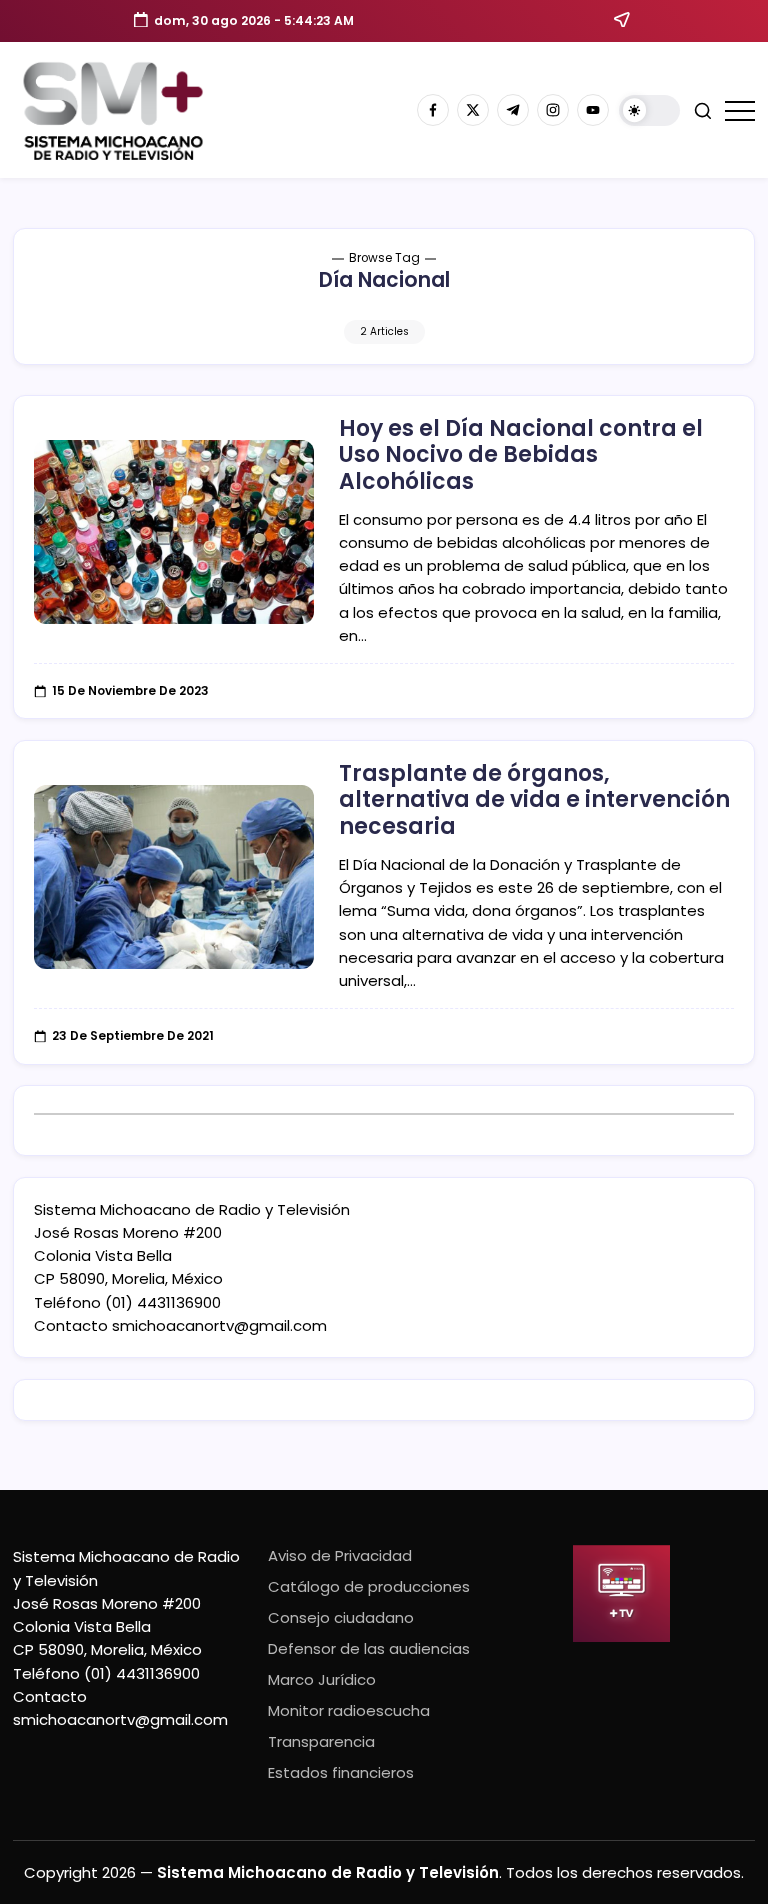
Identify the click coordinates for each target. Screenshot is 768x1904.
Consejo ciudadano (341, 1617)
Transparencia (321, 1741)
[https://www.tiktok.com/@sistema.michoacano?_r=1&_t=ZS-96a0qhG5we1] (513, 110)
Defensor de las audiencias (369, 1648)
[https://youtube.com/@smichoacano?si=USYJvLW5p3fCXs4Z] (593, 110)
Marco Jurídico (322, 1679)
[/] (473, 110)
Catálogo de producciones (369, 1586)
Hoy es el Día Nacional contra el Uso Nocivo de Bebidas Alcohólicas (521, 455)
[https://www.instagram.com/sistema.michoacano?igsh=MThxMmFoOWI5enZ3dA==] (553, 110)
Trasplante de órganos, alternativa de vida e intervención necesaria (534, 800)
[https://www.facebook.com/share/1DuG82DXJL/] (433, 110)
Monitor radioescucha (349, 1710)
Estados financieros (341, 1772)
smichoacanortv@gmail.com (219, 1325)
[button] (649, 110)
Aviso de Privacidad (340, 1555)
